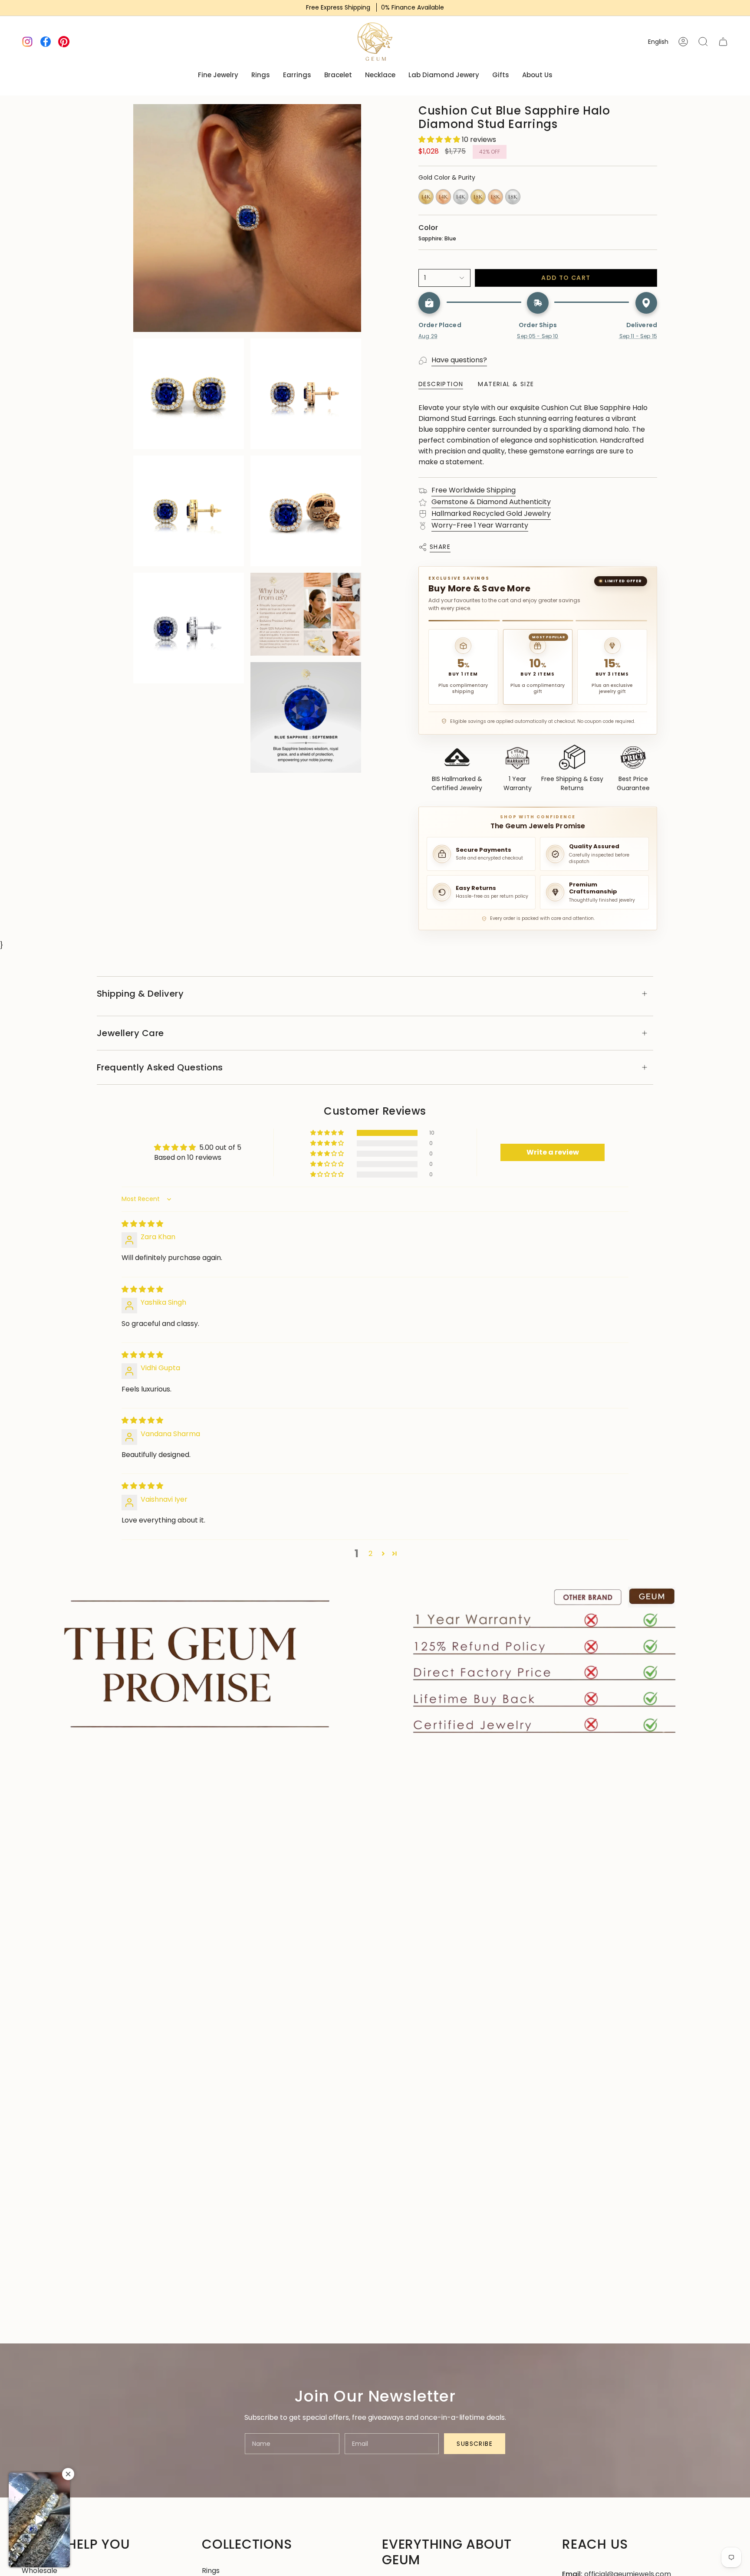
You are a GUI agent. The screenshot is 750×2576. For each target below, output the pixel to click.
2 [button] (370, 1554)
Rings (211, 2571)
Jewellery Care (130, 1033)
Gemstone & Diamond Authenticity (491, 502)
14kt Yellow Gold (426, 197)
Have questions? (459, 360)
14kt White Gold (461, 197)
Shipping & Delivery (140, 994)
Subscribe (475, 2444)
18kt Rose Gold (495, 197)
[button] (440, 139)
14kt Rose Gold (443, 197)
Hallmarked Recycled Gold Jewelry (491, 514)
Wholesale (39, 2571)
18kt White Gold (513, 197)
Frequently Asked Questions (160, 1067)
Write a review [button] (553, 1152)
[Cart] (723, 42)
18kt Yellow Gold (478, 197)
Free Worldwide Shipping (474, 490)
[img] (142, 1224)
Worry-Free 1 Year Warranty (480, 525)
